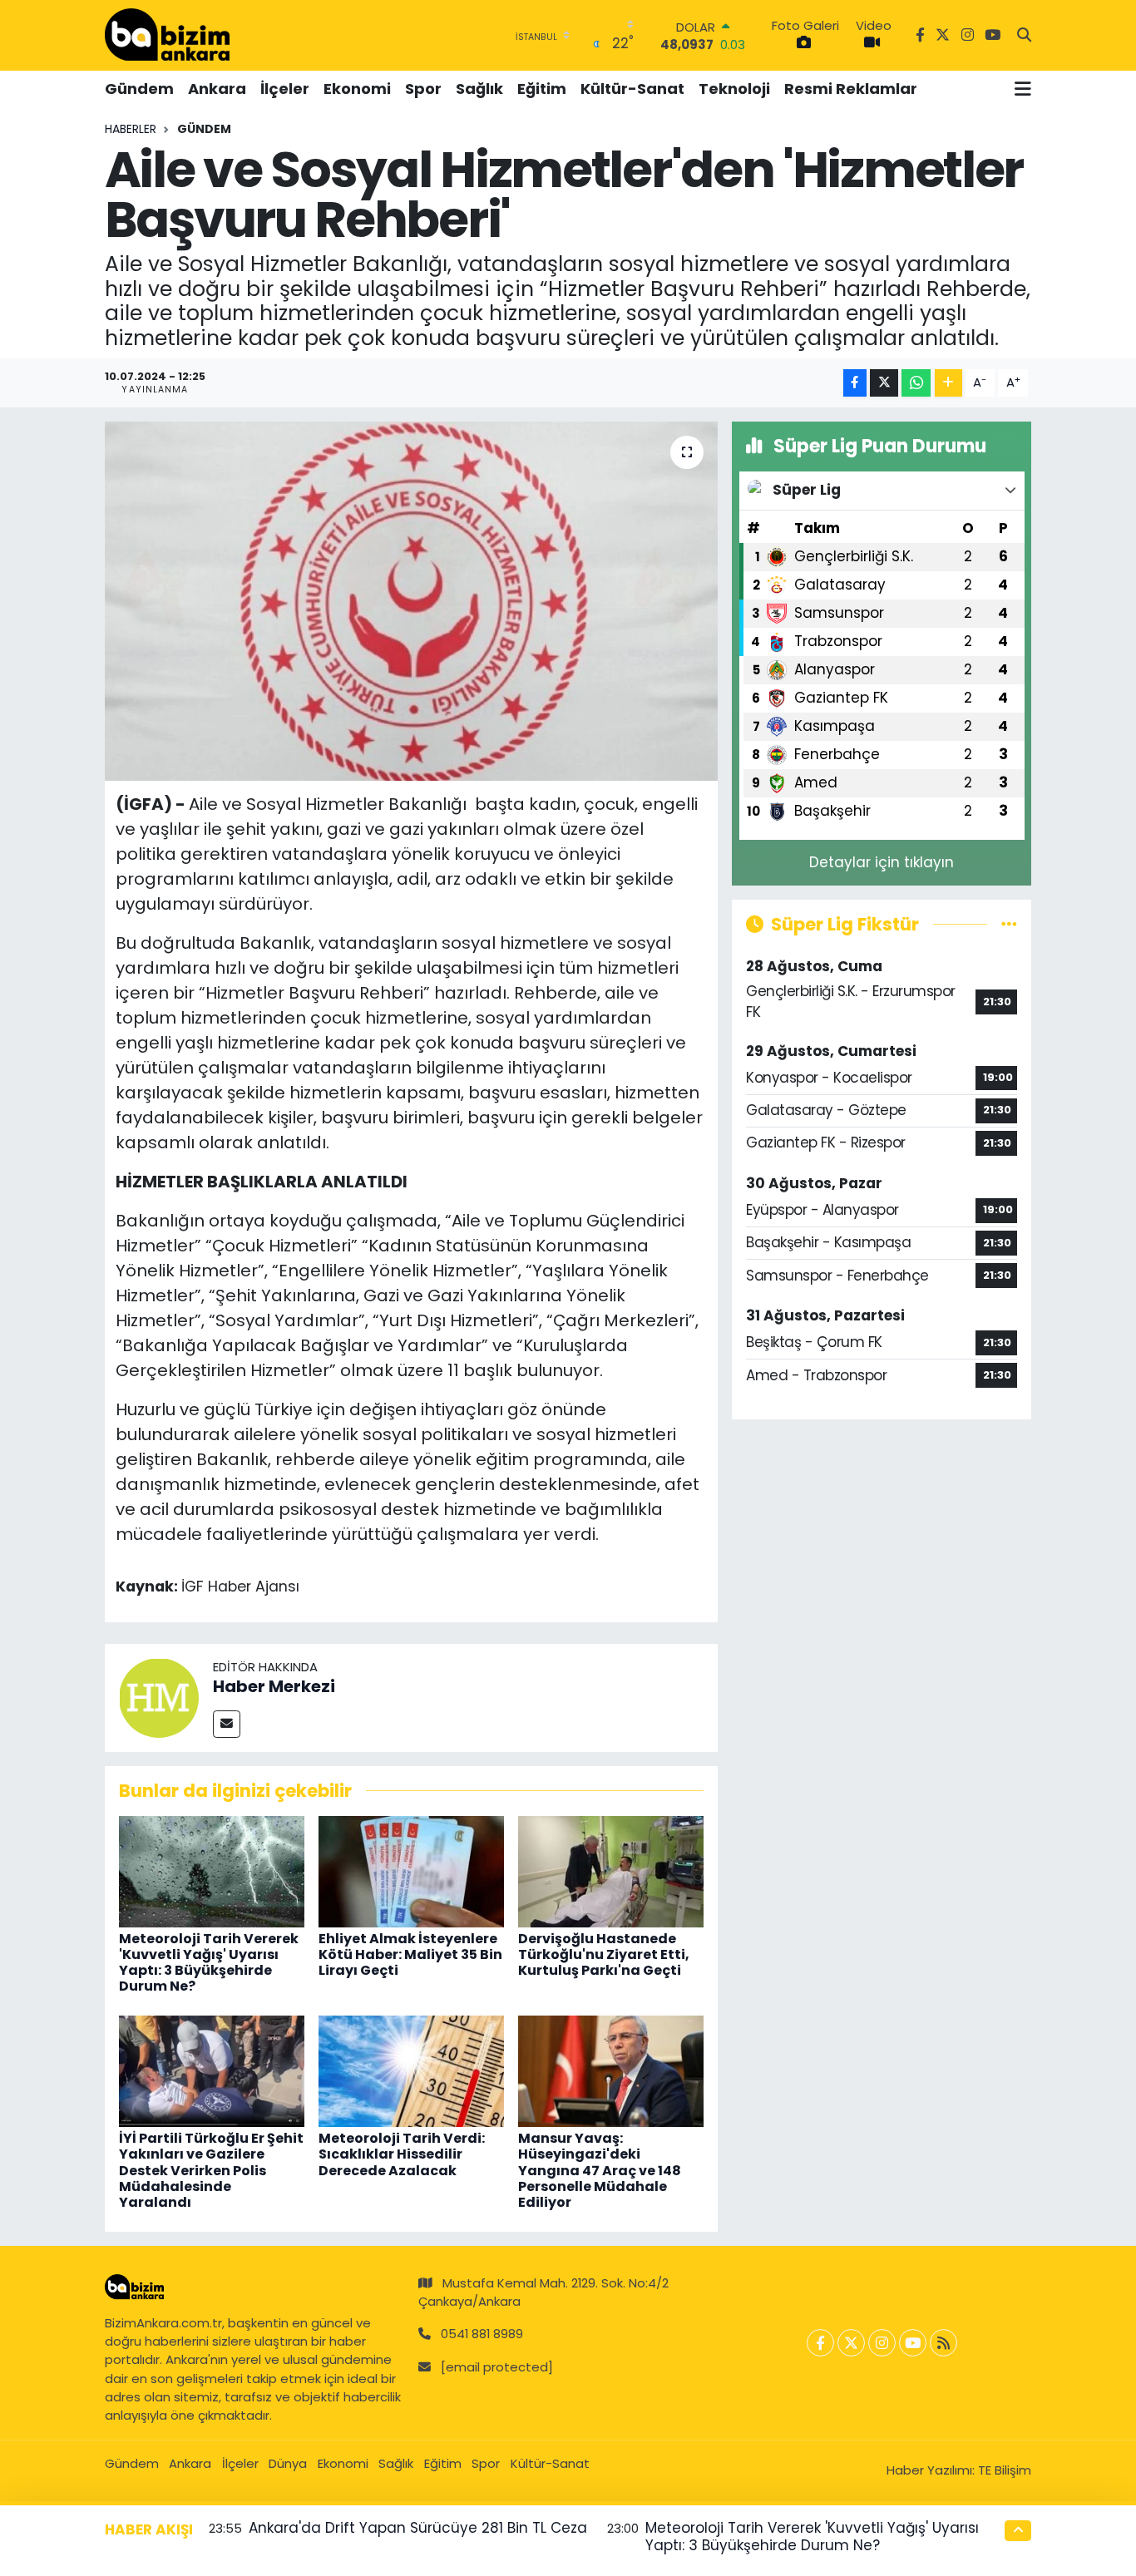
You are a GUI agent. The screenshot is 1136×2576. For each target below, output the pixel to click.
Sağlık (479, 89)
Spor (423, 89)
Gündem (139, 89)
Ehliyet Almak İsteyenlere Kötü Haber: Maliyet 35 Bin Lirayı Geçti (410, 1954)
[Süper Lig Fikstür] (1009, 924)
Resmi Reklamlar (851, 89)
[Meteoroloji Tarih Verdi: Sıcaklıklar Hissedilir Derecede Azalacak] (411, 2070)
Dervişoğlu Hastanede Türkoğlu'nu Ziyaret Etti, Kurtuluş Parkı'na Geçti (604, 1954)
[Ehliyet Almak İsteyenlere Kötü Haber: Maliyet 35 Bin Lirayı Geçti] (411, 1870)
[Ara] (1024, 36)
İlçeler (285, 89)
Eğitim (542, 89)
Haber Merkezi (274, 1686)
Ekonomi (357, 89)
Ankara (217, 89)
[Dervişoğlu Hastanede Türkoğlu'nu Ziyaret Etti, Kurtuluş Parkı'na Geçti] (611, 1870)
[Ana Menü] (1023, 89)
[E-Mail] (227, 1724)
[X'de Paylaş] (884, 383)
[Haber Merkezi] (159, 1697)
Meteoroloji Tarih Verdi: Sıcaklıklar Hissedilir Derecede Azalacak (402, 2154)
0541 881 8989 (482, 2334)
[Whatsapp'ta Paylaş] (916, 383)
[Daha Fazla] (948, 383)
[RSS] (943, 2343)
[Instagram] (882, 2343)
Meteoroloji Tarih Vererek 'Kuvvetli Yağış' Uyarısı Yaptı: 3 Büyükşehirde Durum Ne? (209, 1963)
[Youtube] (913, 2343)
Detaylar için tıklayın (882, 862)
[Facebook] (820, 2343)
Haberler (131, 129)
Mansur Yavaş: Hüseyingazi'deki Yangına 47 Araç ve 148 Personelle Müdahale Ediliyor (600, 2170)
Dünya (288, 2463)
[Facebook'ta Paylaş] (855, 383)
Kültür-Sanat (632, 89)
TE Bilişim (1005, 2470)
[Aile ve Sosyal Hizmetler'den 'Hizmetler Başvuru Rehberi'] (411, 601)
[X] (851, 2343)
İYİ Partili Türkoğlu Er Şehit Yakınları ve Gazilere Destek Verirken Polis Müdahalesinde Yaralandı (211, 2170)
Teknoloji (734, 89)
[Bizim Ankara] (167, 35)
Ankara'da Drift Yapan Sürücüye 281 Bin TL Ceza (418, 2528)
